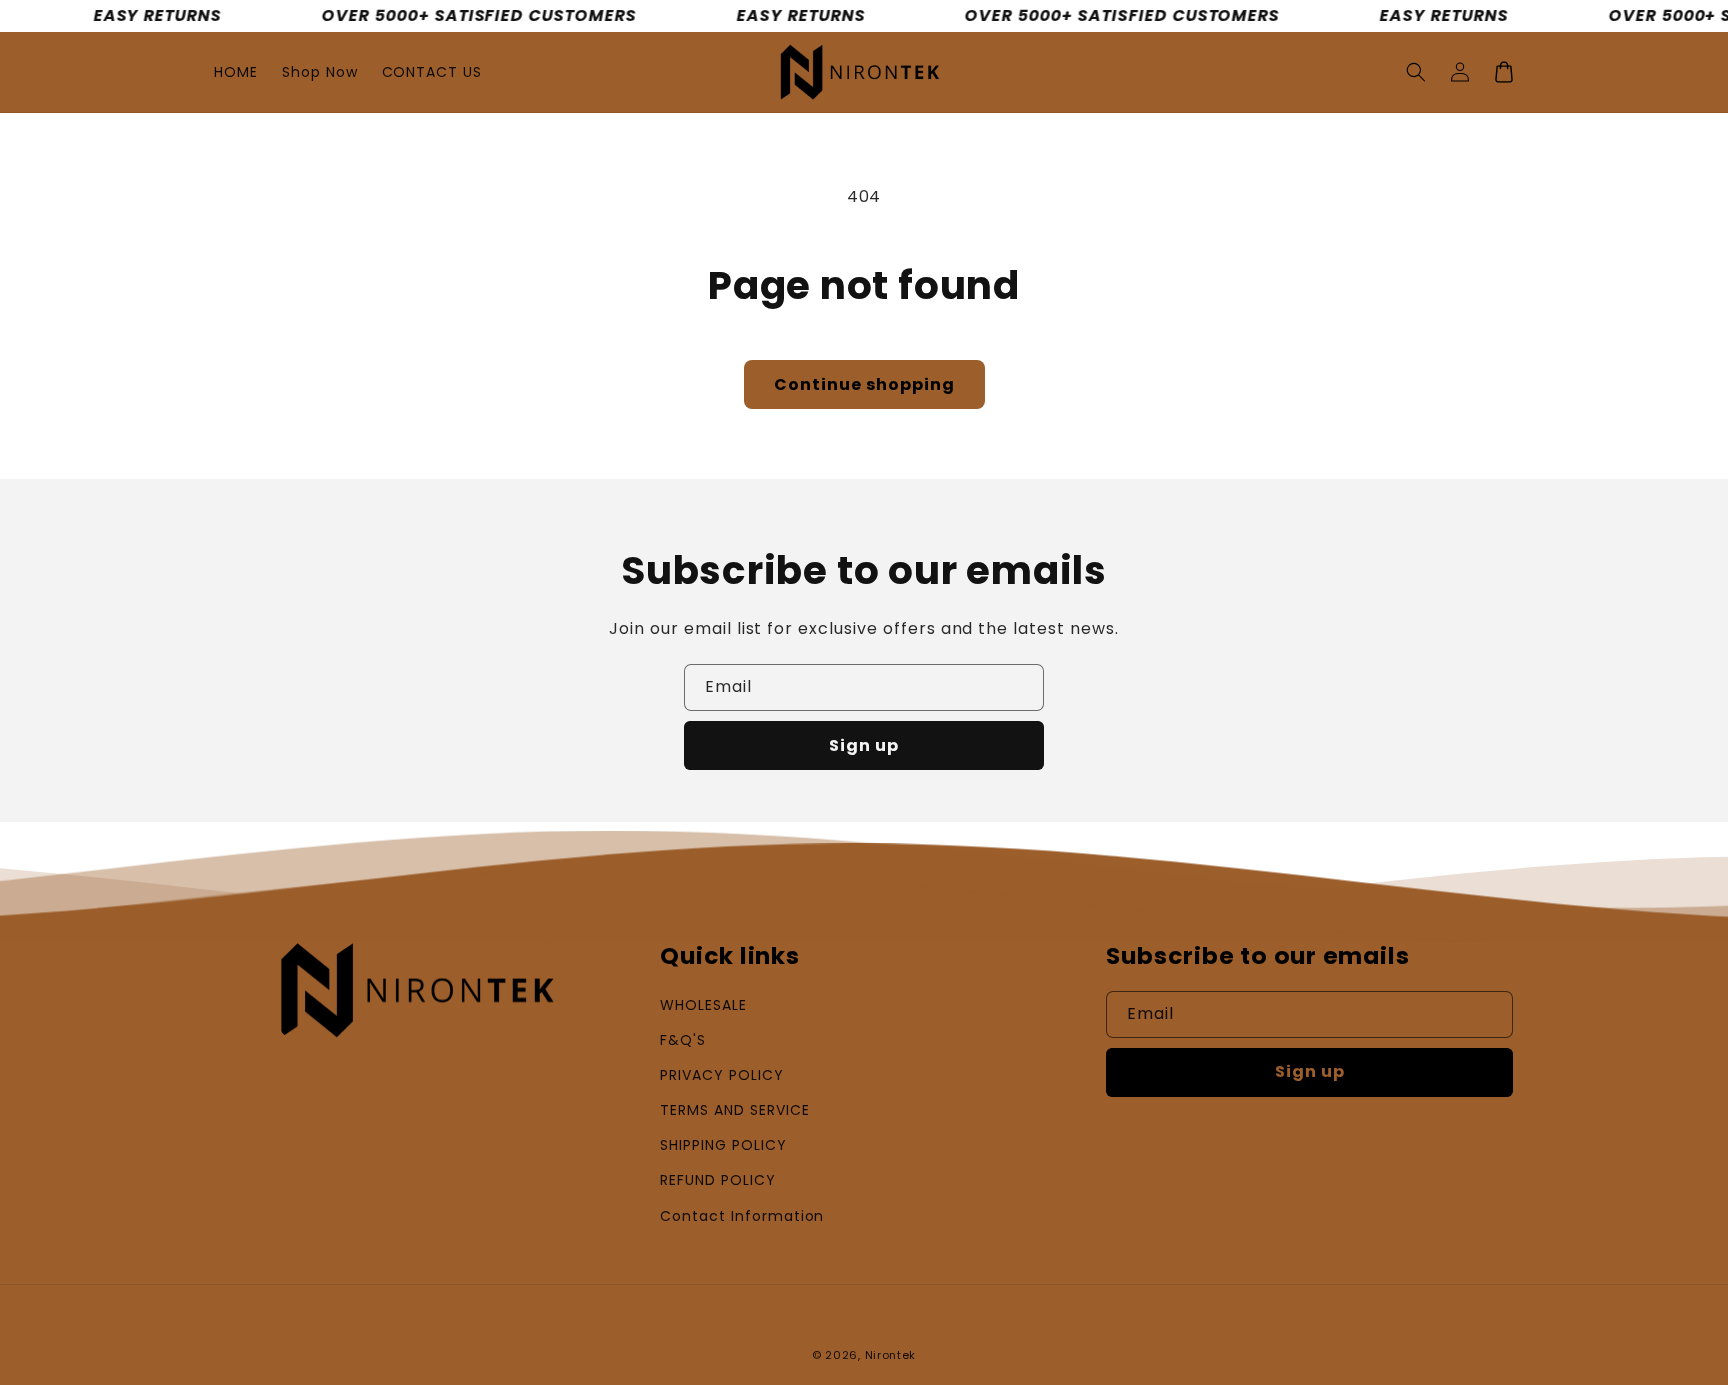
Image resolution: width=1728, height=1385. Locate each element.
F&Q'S (683, 1040)
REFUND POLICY (717, 1180)
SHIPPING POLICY (723, 1145)
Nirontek (891, 1355)
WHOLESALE (703, 1005)
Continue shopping (864, 384)
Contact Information (742, 1216)
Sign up (864, 745)
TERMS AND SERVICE (734, 1110)
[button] (1416, 72)
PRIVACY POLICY (721, 1075)
